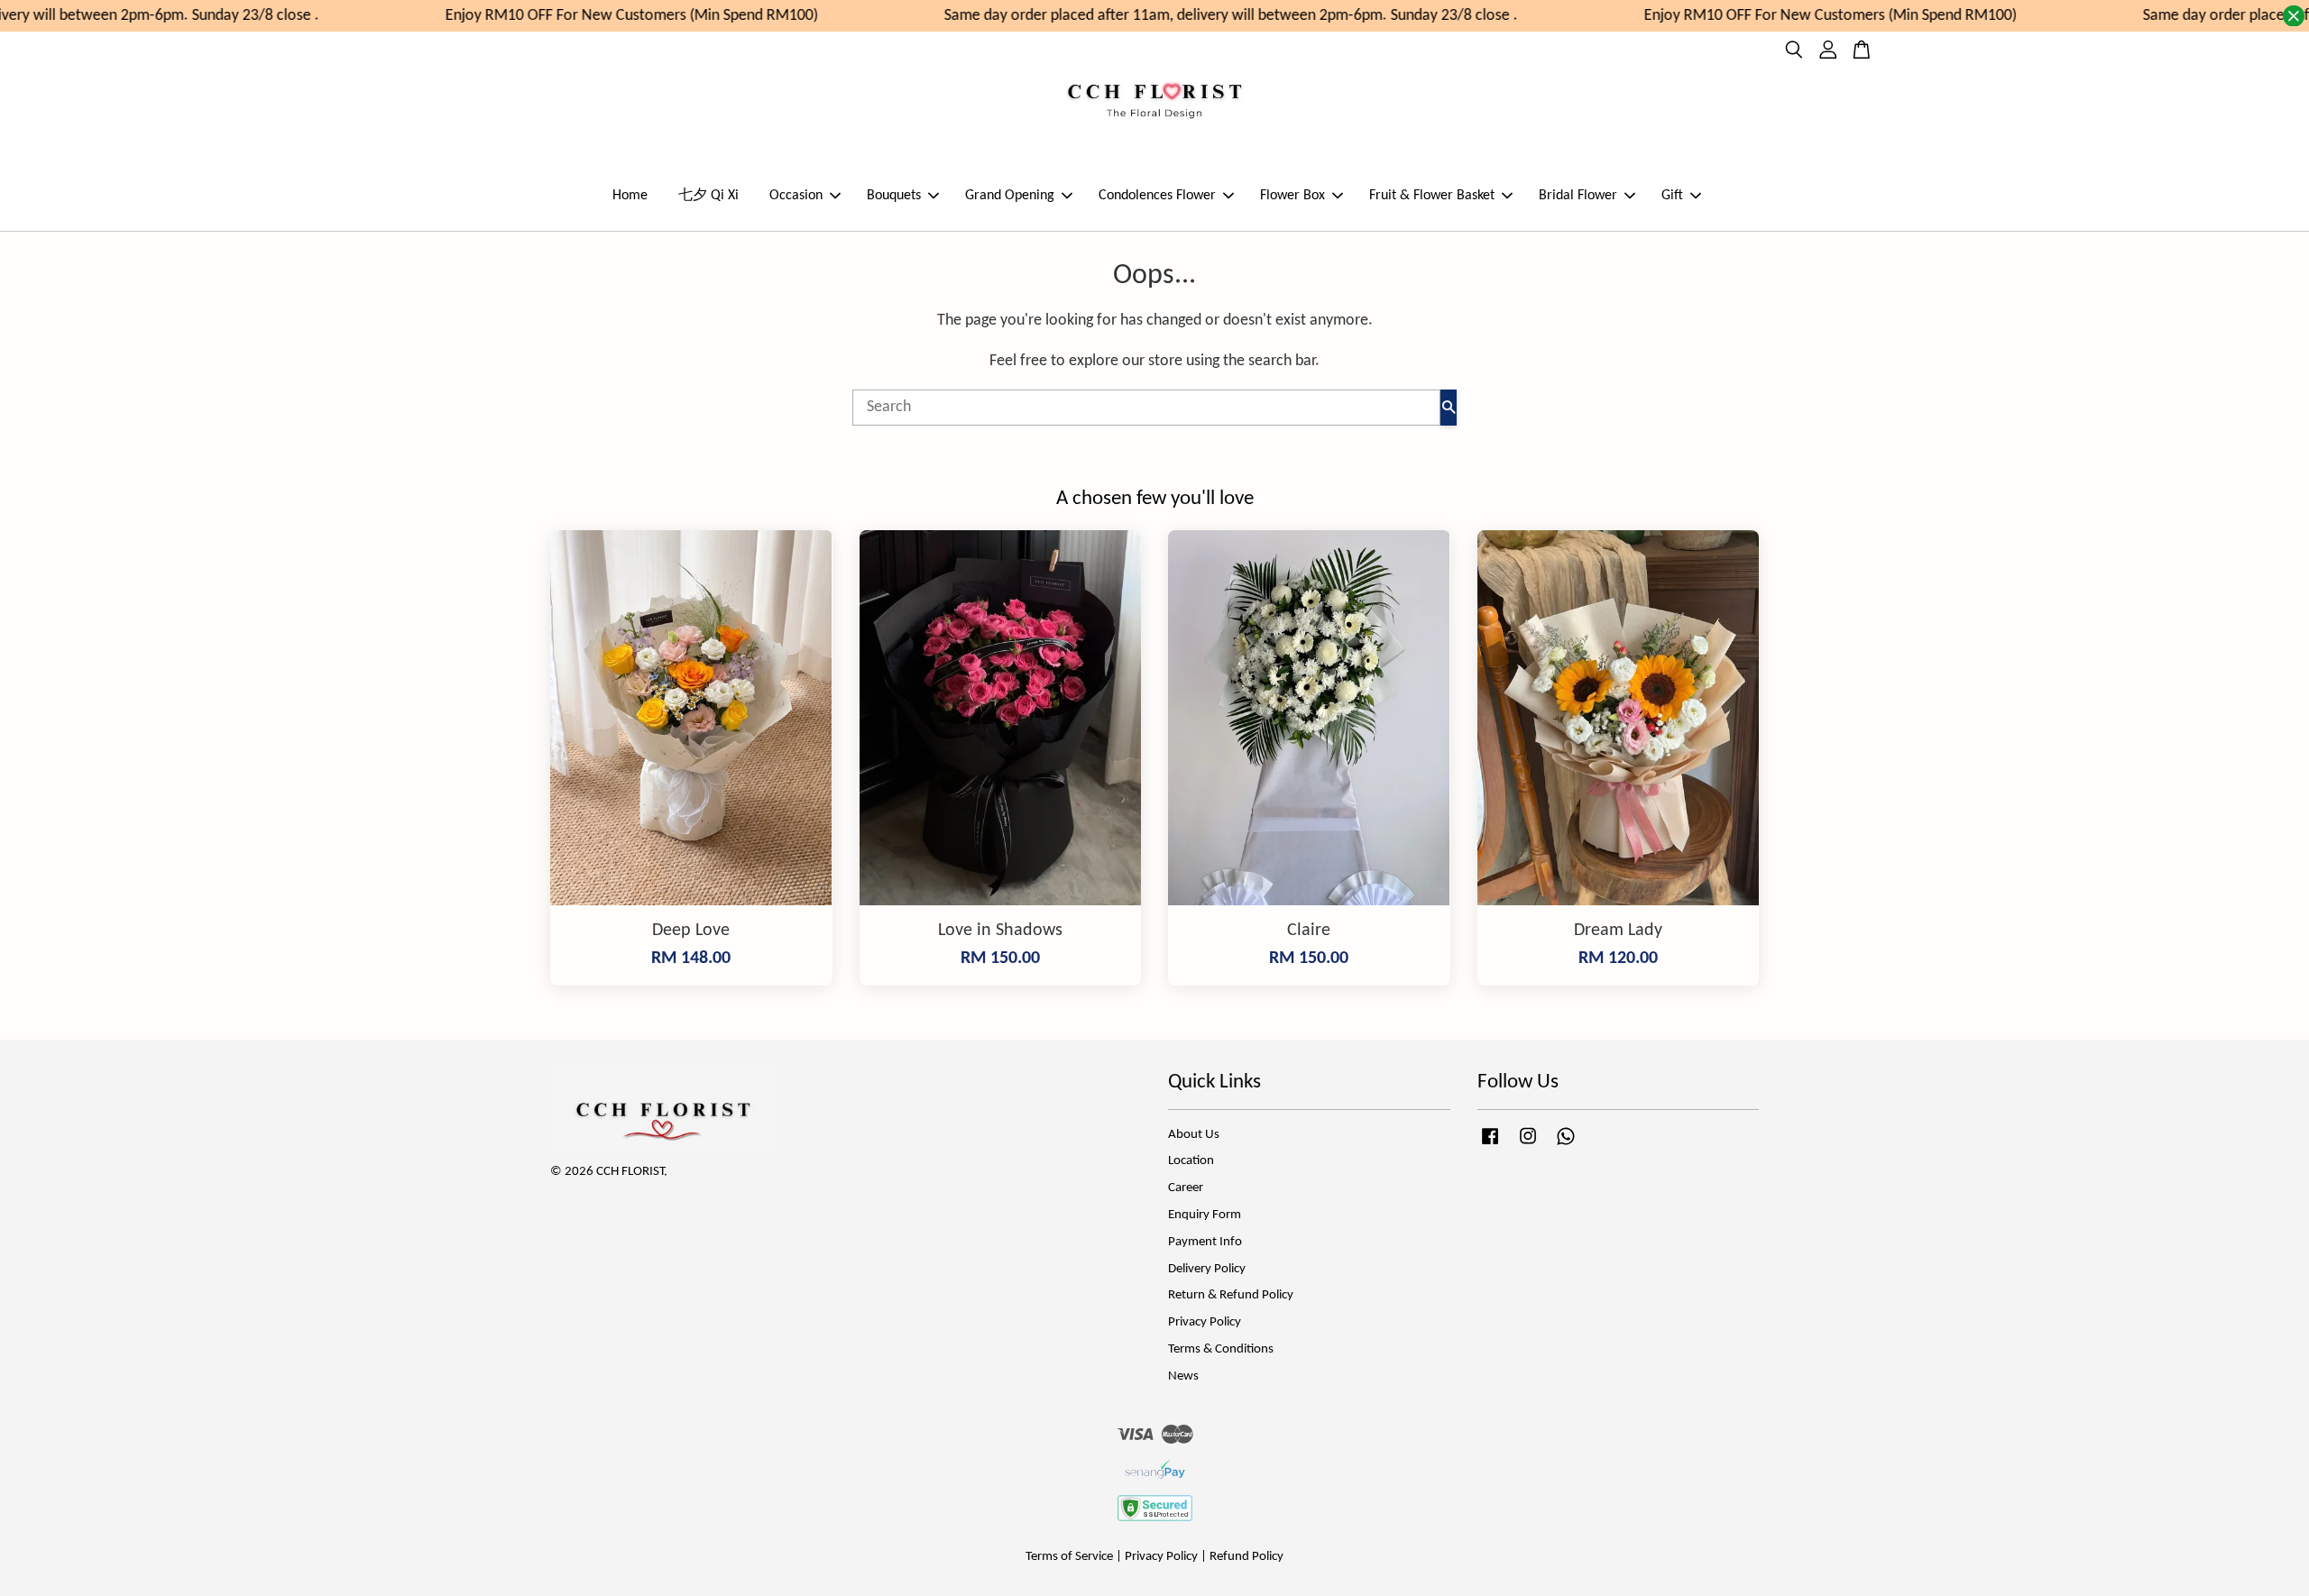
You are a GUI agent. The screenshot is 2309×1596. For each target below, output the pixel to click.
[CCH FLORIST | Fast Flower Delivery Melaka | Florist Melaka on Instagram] (1528, 1146)
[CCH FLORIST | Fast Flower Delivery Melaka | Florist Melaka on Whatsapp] (1566, 1146)
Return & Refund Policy (1231, 1295)
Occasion (796, 196)
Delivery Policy (1207, 1269)
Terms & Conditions (1221, 1349)
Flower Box (1292, 196)
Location (1191, 1161)
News (1183, 1376)
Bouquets (894, 196)
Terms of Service (1069, 1557)
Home (630, 196)
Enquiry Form (1205, 1215)
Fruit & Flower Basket (1432, 196)
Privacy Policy (1205, 1322)
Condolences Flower (1157, 196)
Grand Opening (1010, 196)
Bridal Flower (1578, 196)
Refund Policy (1246, 1557)
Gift (1672, 196)
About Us (1194, 1135)
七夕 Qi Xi (708, 196)
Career (1186, 1188)
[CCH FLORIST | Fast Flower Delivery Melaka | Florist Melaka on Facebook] (1490, 1146)
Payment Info (1205, 1242)
